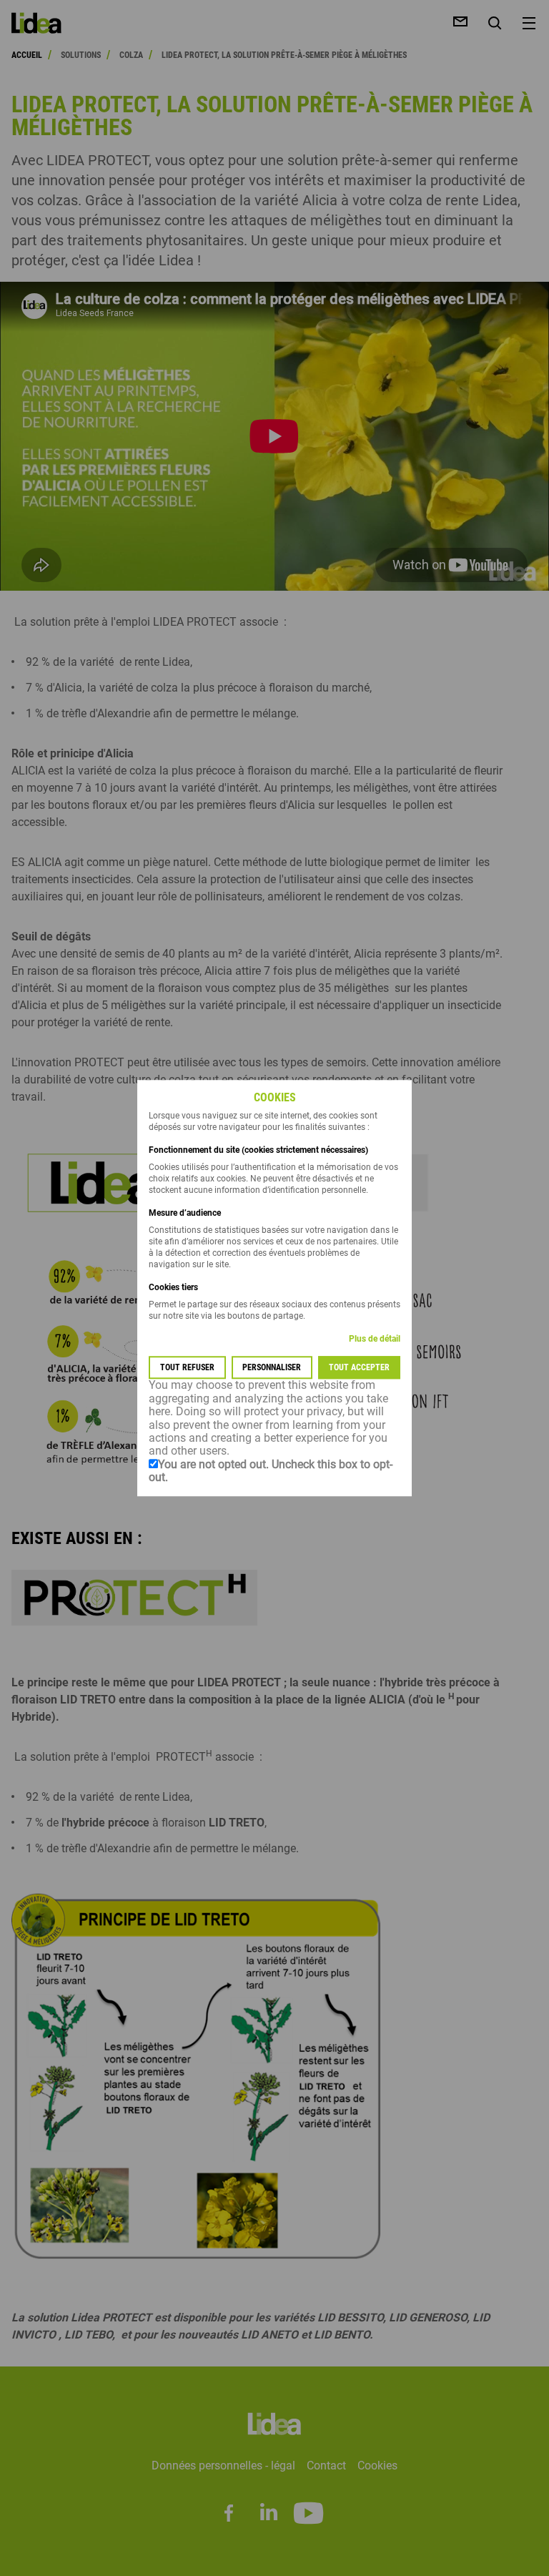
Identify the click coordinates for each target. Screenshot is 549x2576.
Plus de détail (375, 1339)
